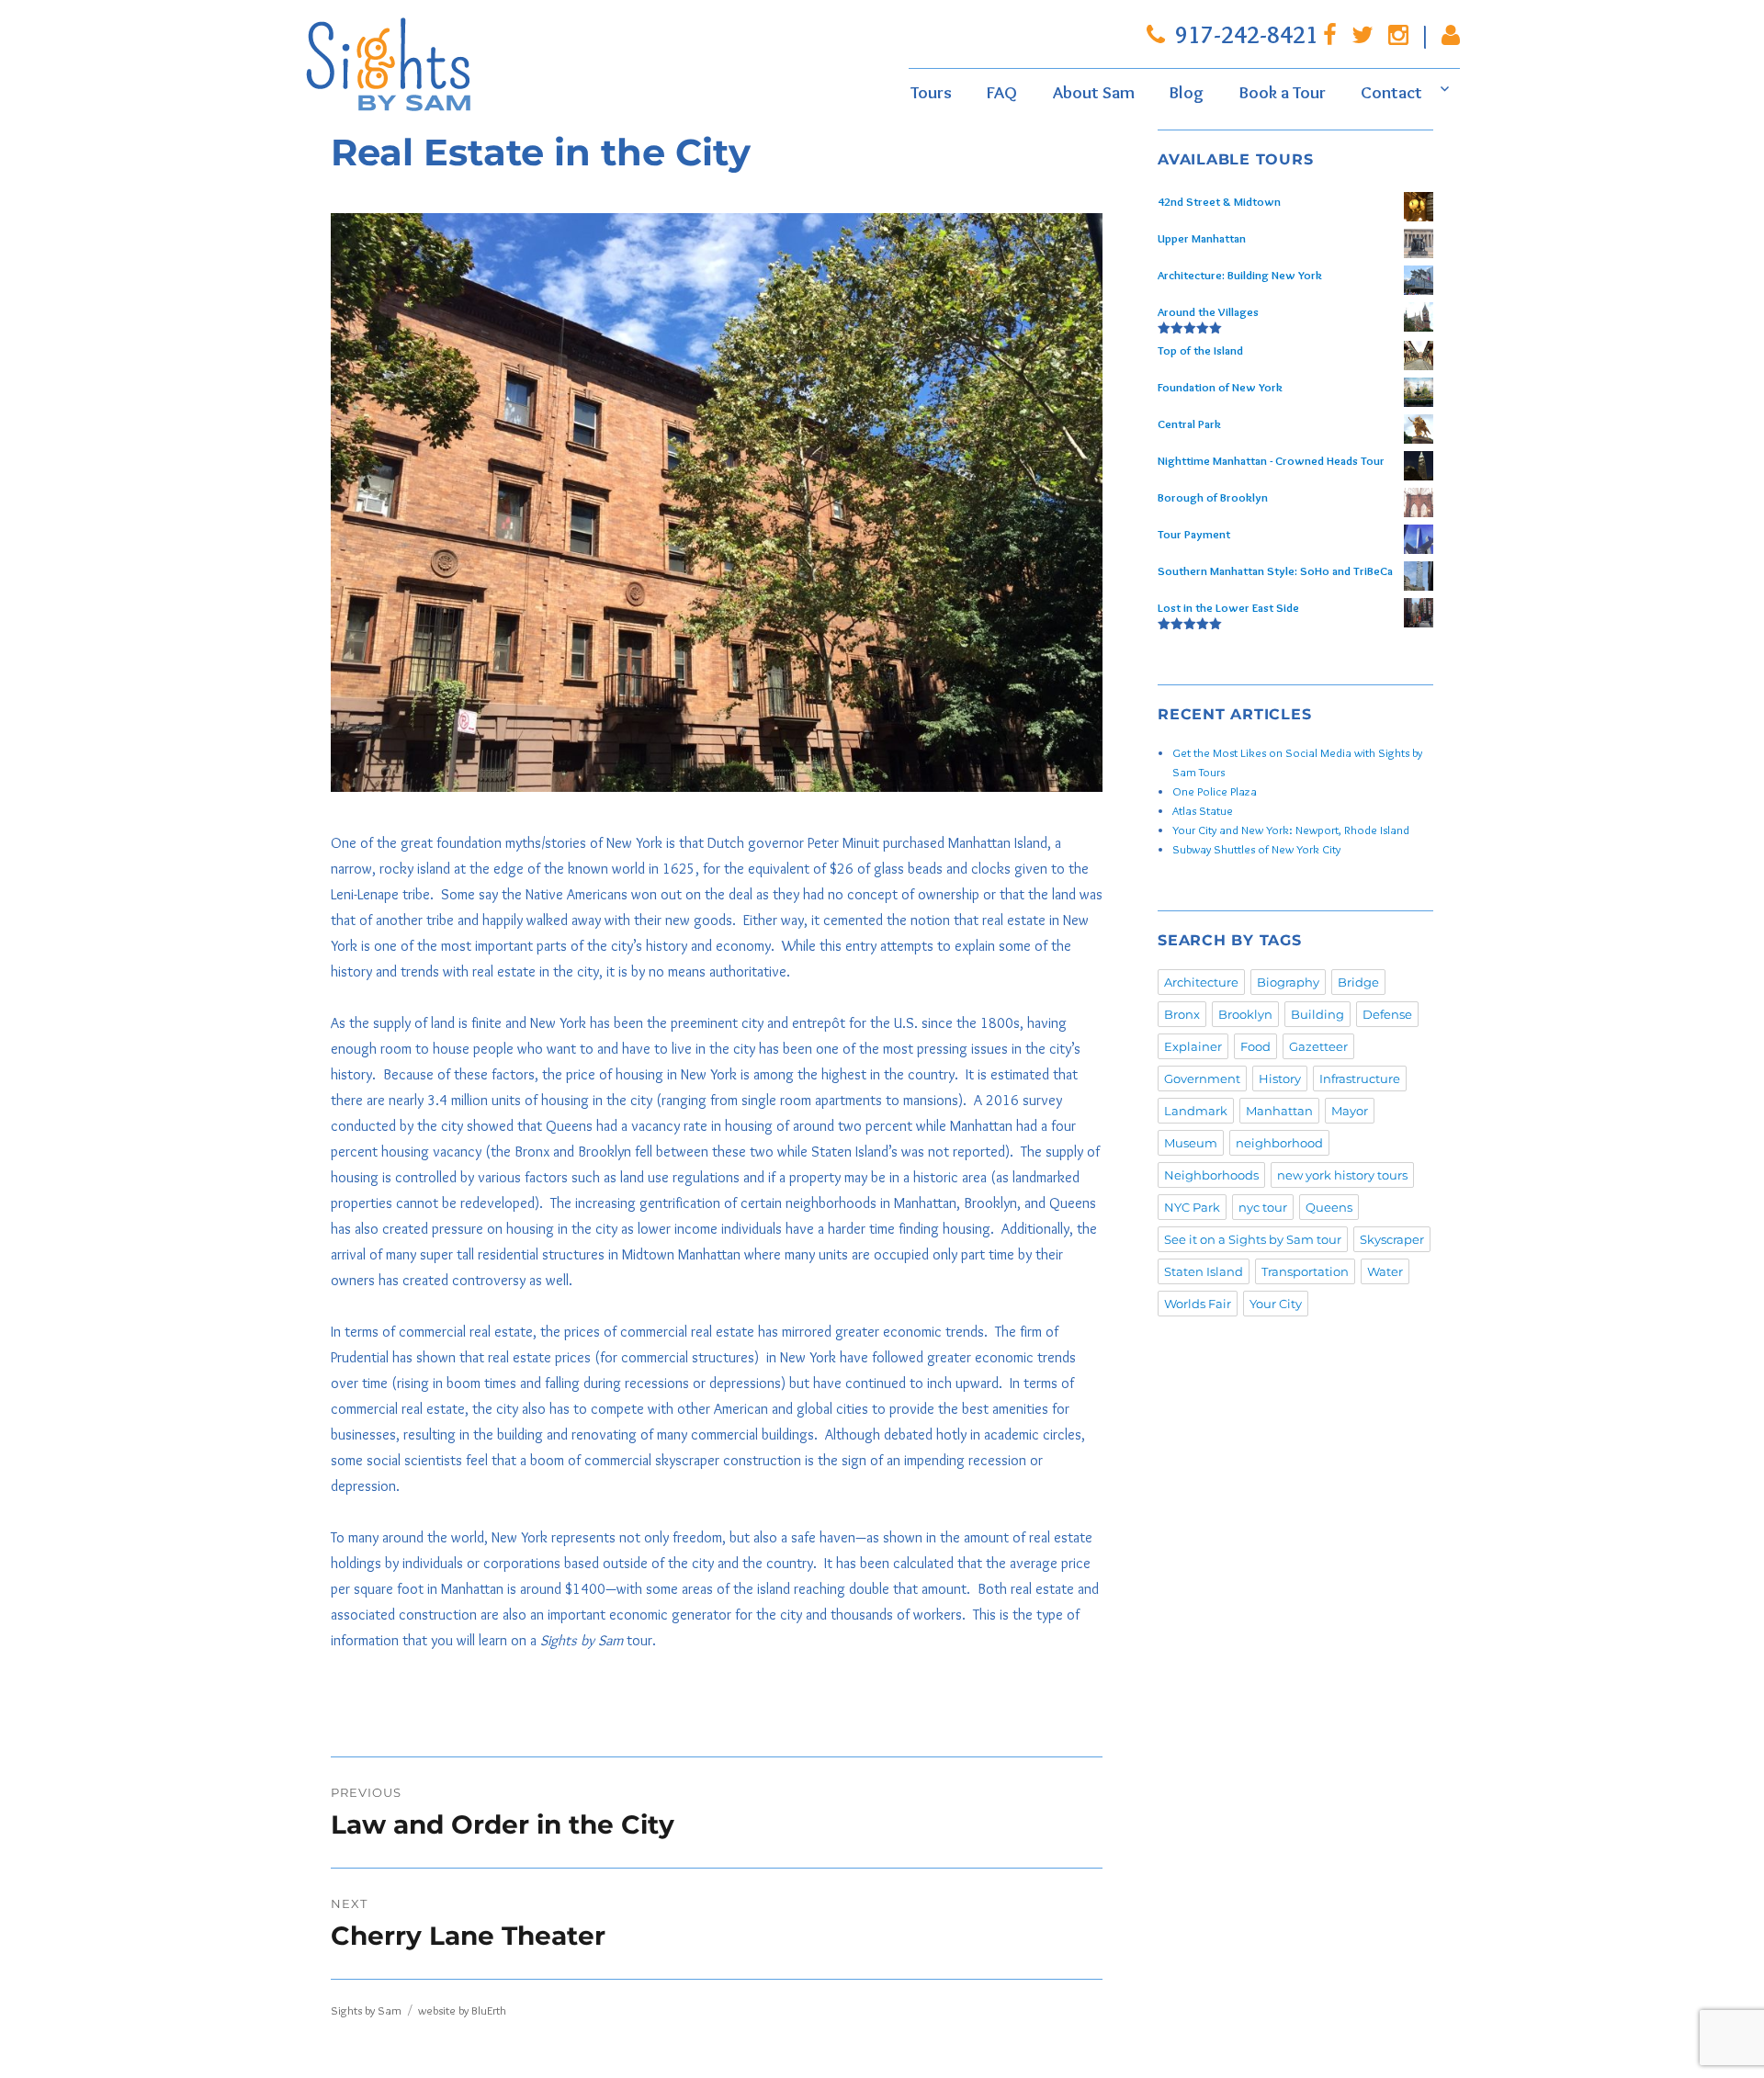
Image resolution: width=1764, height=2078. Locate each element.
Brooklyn (1245, 1014)
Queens (1329, 1207)
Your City (1276, 1304)
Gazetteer (1318, 1046)
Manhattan (1279, 1111)
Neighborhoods (1211, 1175)
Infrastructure (1360, 1079)
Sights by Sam (366, 2010)
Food (1255, 1046)
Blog (1187, 92)
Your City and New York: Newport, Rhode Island (1291, 830)
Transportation (1305, 1271)
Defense (1387, 1014)
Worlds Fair (1198, 1304)
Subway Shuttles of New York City (1256, 849)
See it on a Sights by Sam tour (1253, 1239)
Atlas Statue (1203, 810)
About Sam (1094, 92)
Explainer (1193, 1046)
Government (1202, 1079)
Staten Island (1204, 1271)
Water (1385, 1271)
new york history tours (1342, 1175)
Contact (1391, 92)
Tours (931, 92)
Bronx (1182, 1014)
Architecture (1201, 982)
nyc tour (1263, 1207)
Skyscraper (1392, 1239)
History (1280, 1079)
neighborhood (1279, 1143)
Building (1317, 1014)
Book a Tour (1283, 92)
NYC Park (1192, 1207)
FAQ (1002, 92)
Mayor (1350, 1111)
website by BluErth (462, 2010)
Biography (1288, 982)
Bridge (1358, 982)
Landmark (1196, 1111)
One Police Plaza (1215, 791)
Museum (1191, 1143)
